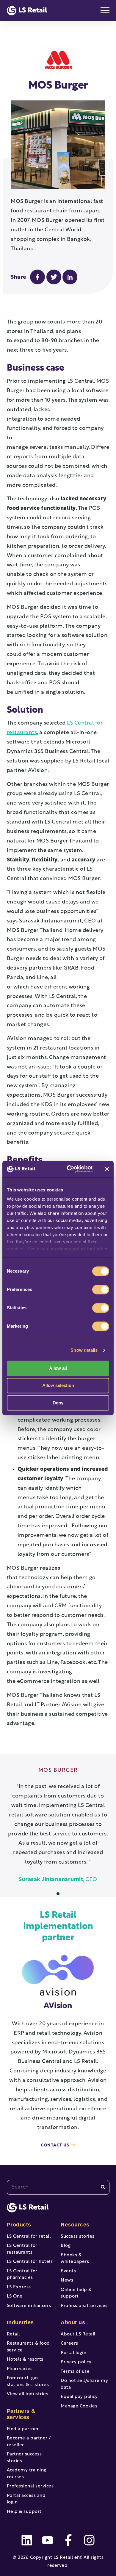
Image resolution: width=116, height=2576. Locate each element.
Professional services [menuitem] (30, 2486)
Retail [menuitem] (13, 2334)
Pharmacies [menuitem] (20, 2369)
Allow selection (58, 1386)
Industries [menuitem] (20, 2322)
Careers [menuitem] (69, 2344)
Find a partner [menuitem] (23, 2429)
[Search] (103, 2187)
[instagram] (89, 2540)
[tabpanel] (58, 1826)
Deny (58, 1403)
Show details (84, 1350)
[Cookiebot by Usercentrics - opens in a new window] (69, 1169)
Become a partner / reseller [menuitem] (29, 2442)
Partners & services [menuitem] (21, 2414)
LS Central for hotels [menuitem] (30, 2262)
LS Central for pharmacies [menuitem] (22, 2275)
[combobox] (58, 2187)
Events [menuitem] (68, 2271)
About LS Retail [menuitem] (78, 2334)
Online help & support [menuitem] (76, 2293)
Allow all (58, 1368)
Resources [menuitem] (75, 2225)
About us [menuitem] (73, 2322)
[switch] (101, 1289)
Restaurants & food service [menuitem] (28, 2347)
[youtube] (48, 2540)
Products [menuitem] (19, 2225)
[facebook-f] (68, 2540)
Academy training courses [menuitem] (27, 2474)
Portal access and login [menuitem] (26, 2499)
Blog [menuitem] (66, 2246)
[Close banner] (107, 1169)
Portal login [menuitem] (73, 2353)
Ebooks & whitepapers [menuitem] (75, 2259)
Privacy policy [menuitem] (76, 2362)
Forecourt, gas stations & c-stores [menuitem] (28, 2382)
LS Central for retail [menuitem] (29, 2237)
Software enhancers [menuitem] (29, 2306)
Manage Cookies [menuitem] (79, 2406)
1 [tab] (58, 1894)
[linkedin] (27, 2540)
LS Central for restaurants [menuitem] (22, 2249)
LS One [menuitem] (15, 2297)
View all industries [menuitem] (28, 2394)
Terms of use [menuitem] (75, 2372)
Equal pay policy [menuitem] (79, 2397)
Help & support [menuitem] (24, 2512)
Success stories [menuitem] (78, 2237)
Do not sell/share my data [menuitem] (84, 2384)
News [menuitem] (67, 2281)
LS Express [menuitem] (19, 2287)
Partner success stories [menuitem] (24, 2458)
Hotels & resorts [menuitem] (25, 2360)
